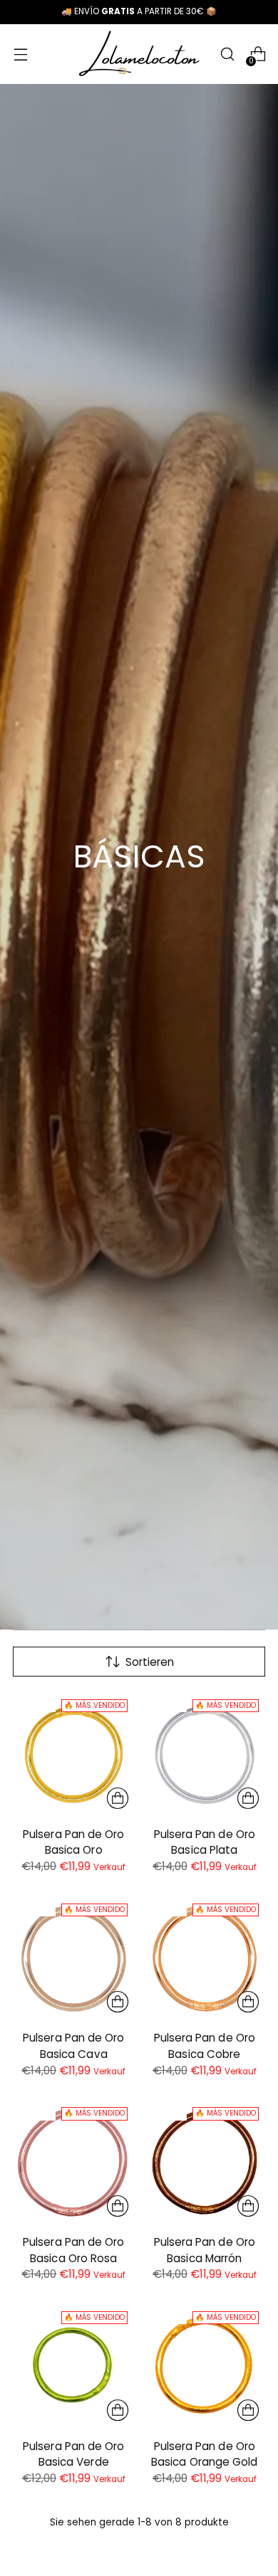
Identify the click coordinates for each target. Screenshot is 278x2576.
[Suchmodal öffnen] (227, 54)
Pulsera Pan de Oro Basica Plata (205, 1842)
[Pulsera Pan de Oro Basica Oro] (74, 1754)
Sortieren (150, 1662)
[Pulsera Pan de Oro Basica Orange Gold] (205, 2366)
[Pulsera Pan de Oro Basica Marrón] (205, 2162)
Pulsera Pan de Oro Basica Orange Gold (204, 2454)
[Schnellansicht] (118, 1798)
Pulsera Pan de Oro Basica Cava (73, 2046)
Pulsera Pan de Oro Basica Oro (73, 1842)
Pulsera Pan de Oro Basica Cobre (205, 2046)
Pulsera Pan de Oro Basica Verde (73, 2454)
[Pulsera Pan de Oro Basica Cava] (74, 1959)
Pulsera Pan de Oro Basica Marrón (205, 2250)
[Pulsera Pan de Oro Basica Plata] (205, 1754)
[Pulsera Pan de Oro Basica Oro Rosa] (74, 2162)
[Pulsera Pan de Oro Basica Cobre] (205, 1959)
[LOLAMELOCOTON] (139, 54)
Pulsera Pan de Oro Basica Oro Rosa (73, 2250)
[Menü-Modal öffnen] (20, 54)
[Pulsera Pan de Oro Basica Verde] (74, 2366)
